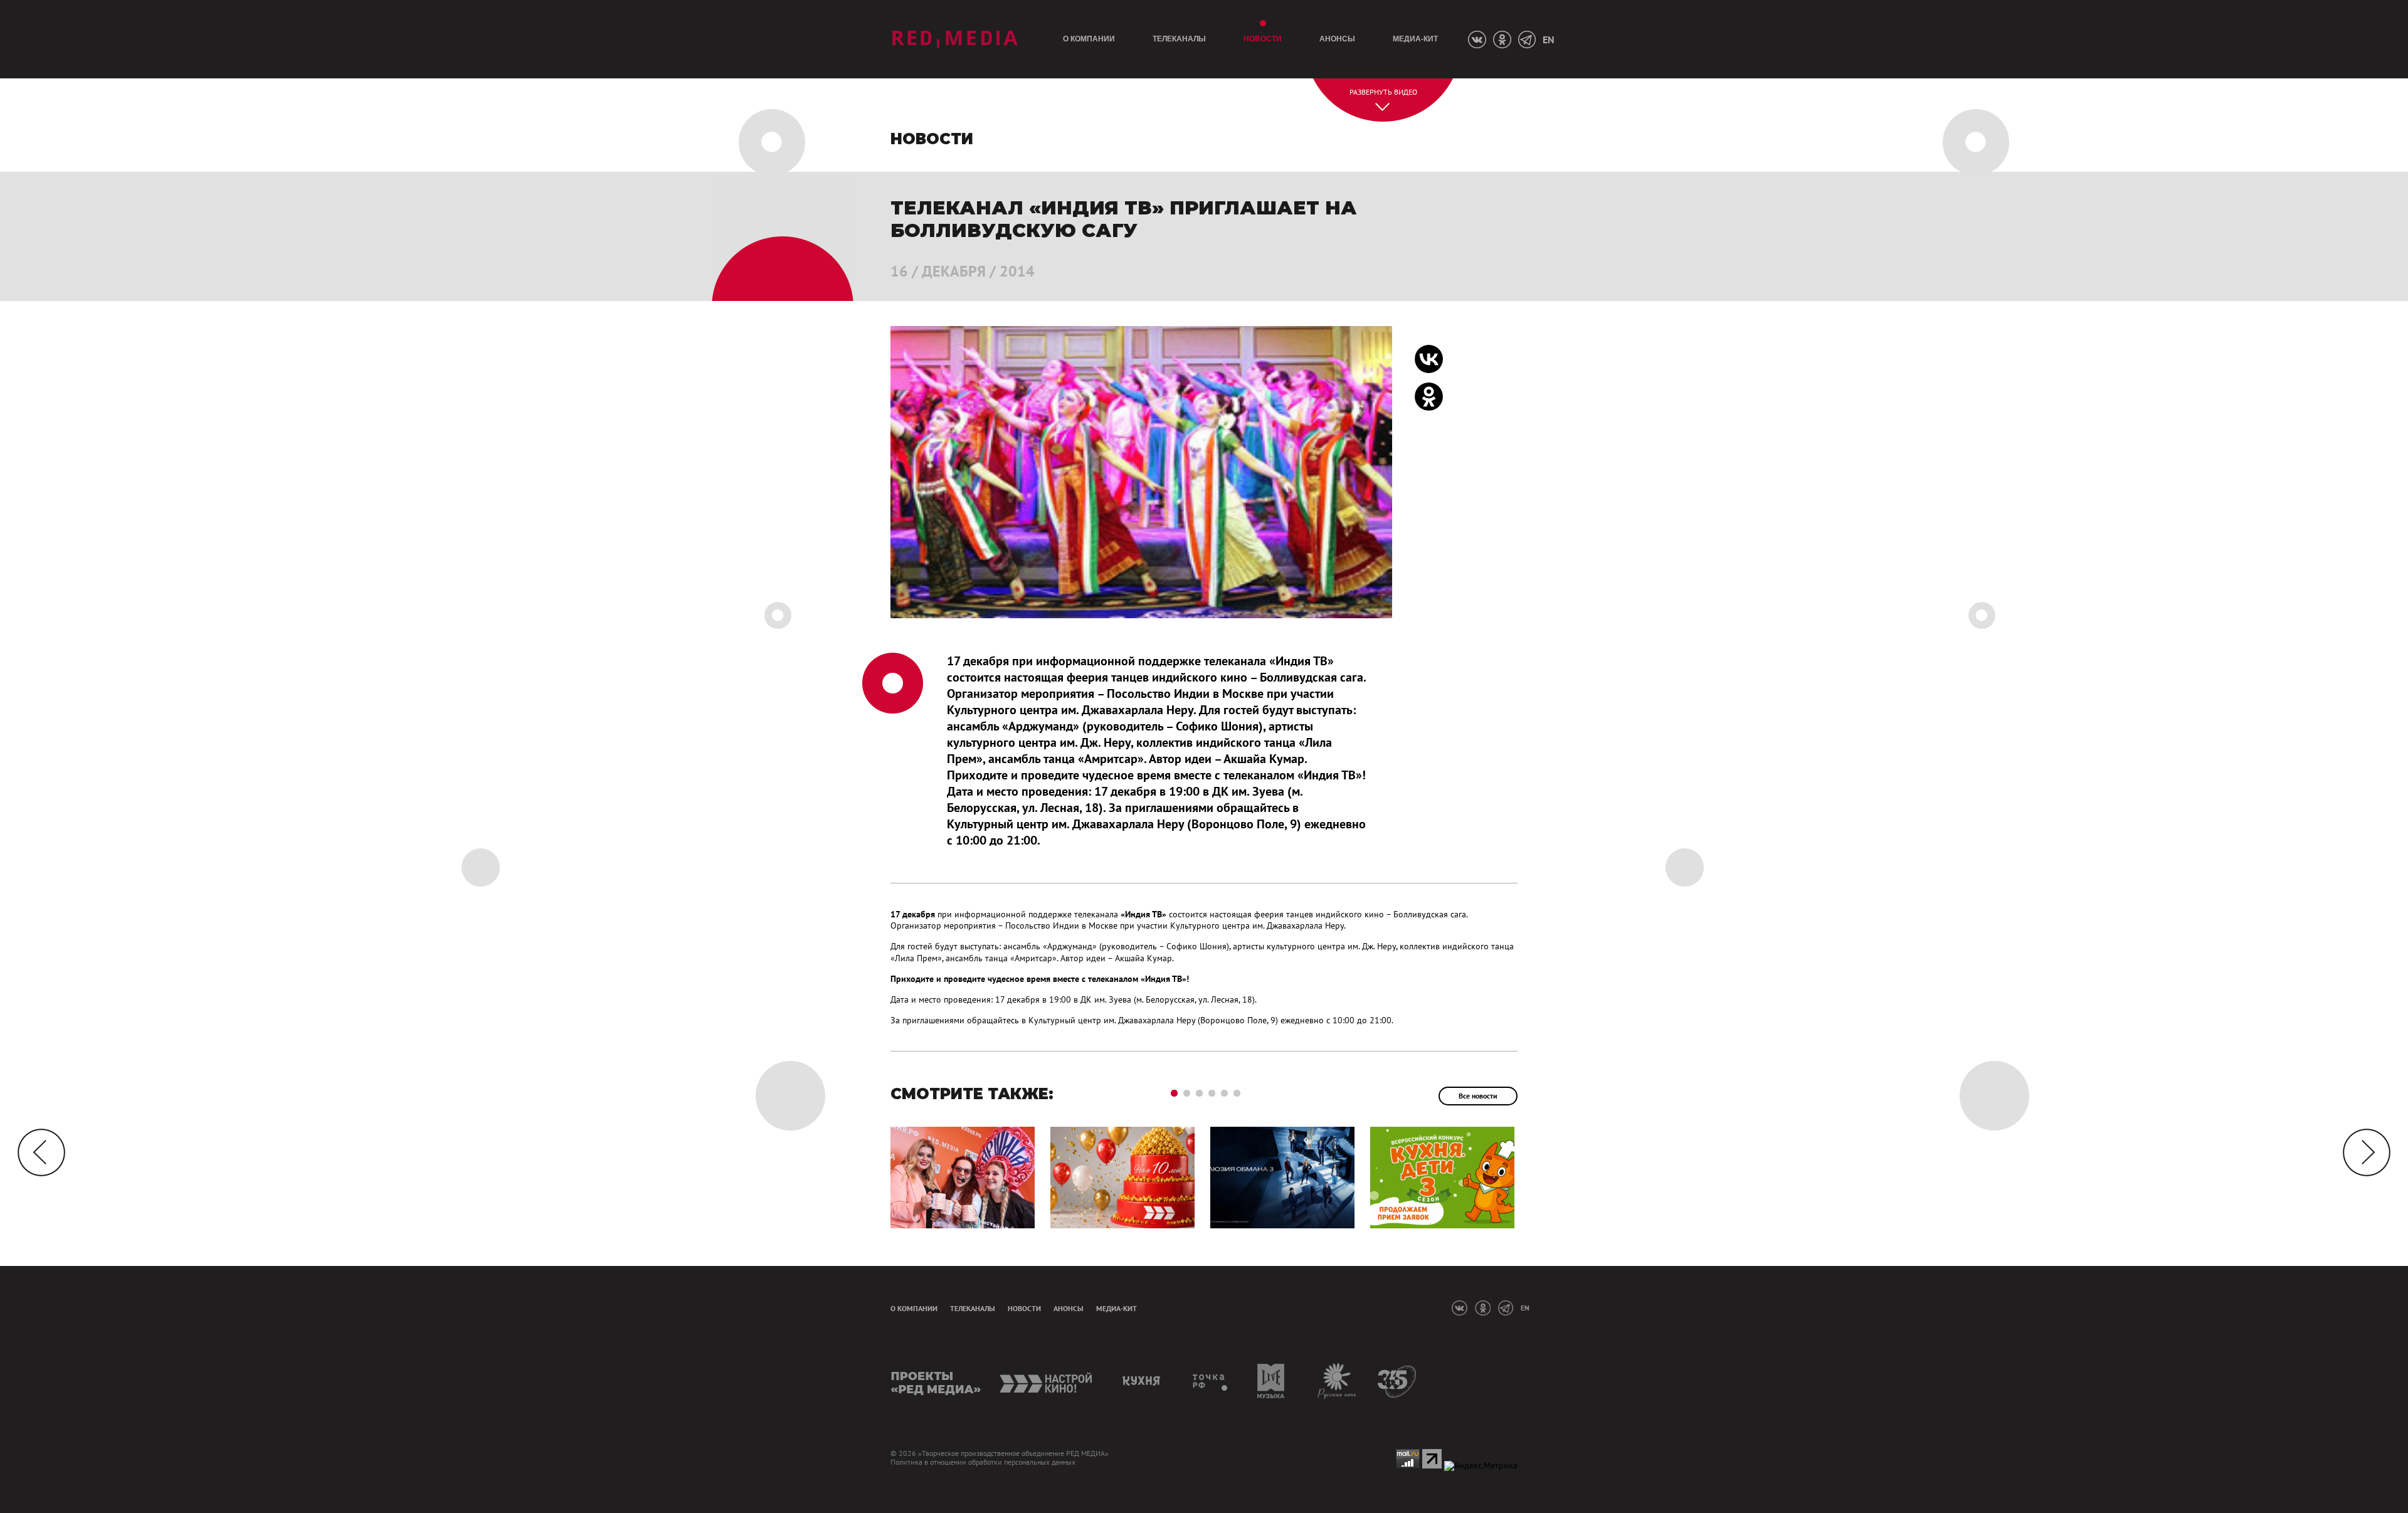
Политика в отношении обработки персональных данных (983, 1462)
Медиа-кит (1415, 39)
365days (1397, 1381)
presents (936, 1381)
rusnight (1337, 1381)
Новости (1263, 39)
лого (955, 39)
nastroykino (1047, 1381)
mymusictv (1271, 1381)
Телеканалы (1179, 39)
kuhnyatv (1143, 1381)
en (1548, 40)
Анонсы (1337, 39)
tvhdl (1211, 1381)
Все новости (1478, 1096)
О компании (1089, 39)
